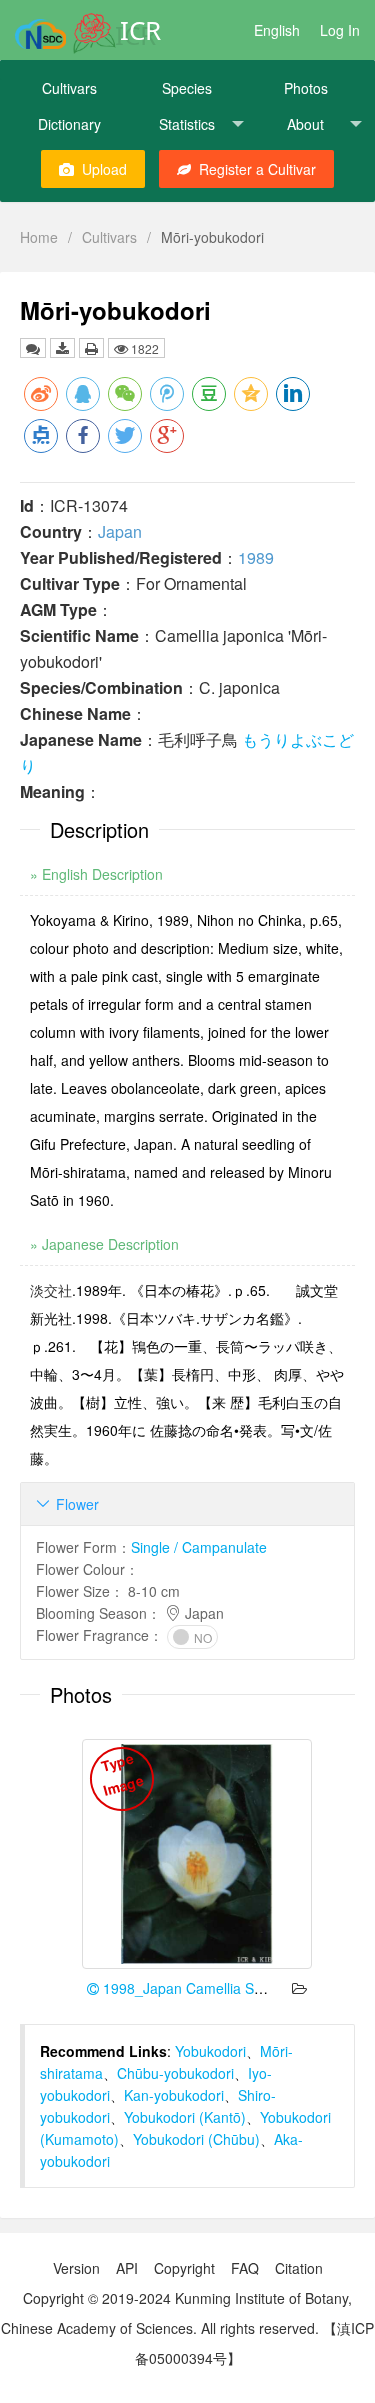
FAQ (245, 2268)
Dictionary (69, 124)
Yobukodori (210, 2051)
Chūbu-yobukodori (175, 2073)
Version (76, 2268)
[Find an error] (33, 348)
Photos (306, 88)
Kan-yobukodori (174, 2095)
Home (39, 237)
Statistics (187, 124)
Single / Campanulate (199, 1547)
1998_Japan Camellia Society (195, 1988)
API (127, 2268)
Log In (340, 30)
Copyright (184, 2268)
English (277, 30)
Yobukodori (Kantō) (185, 2117)
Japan (120, 531)
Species (187, 88)
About (305, 124)
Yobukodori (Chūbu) (196, 2139)
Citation (299, 2268)
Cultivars (69, 88)
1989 (256, 557)
